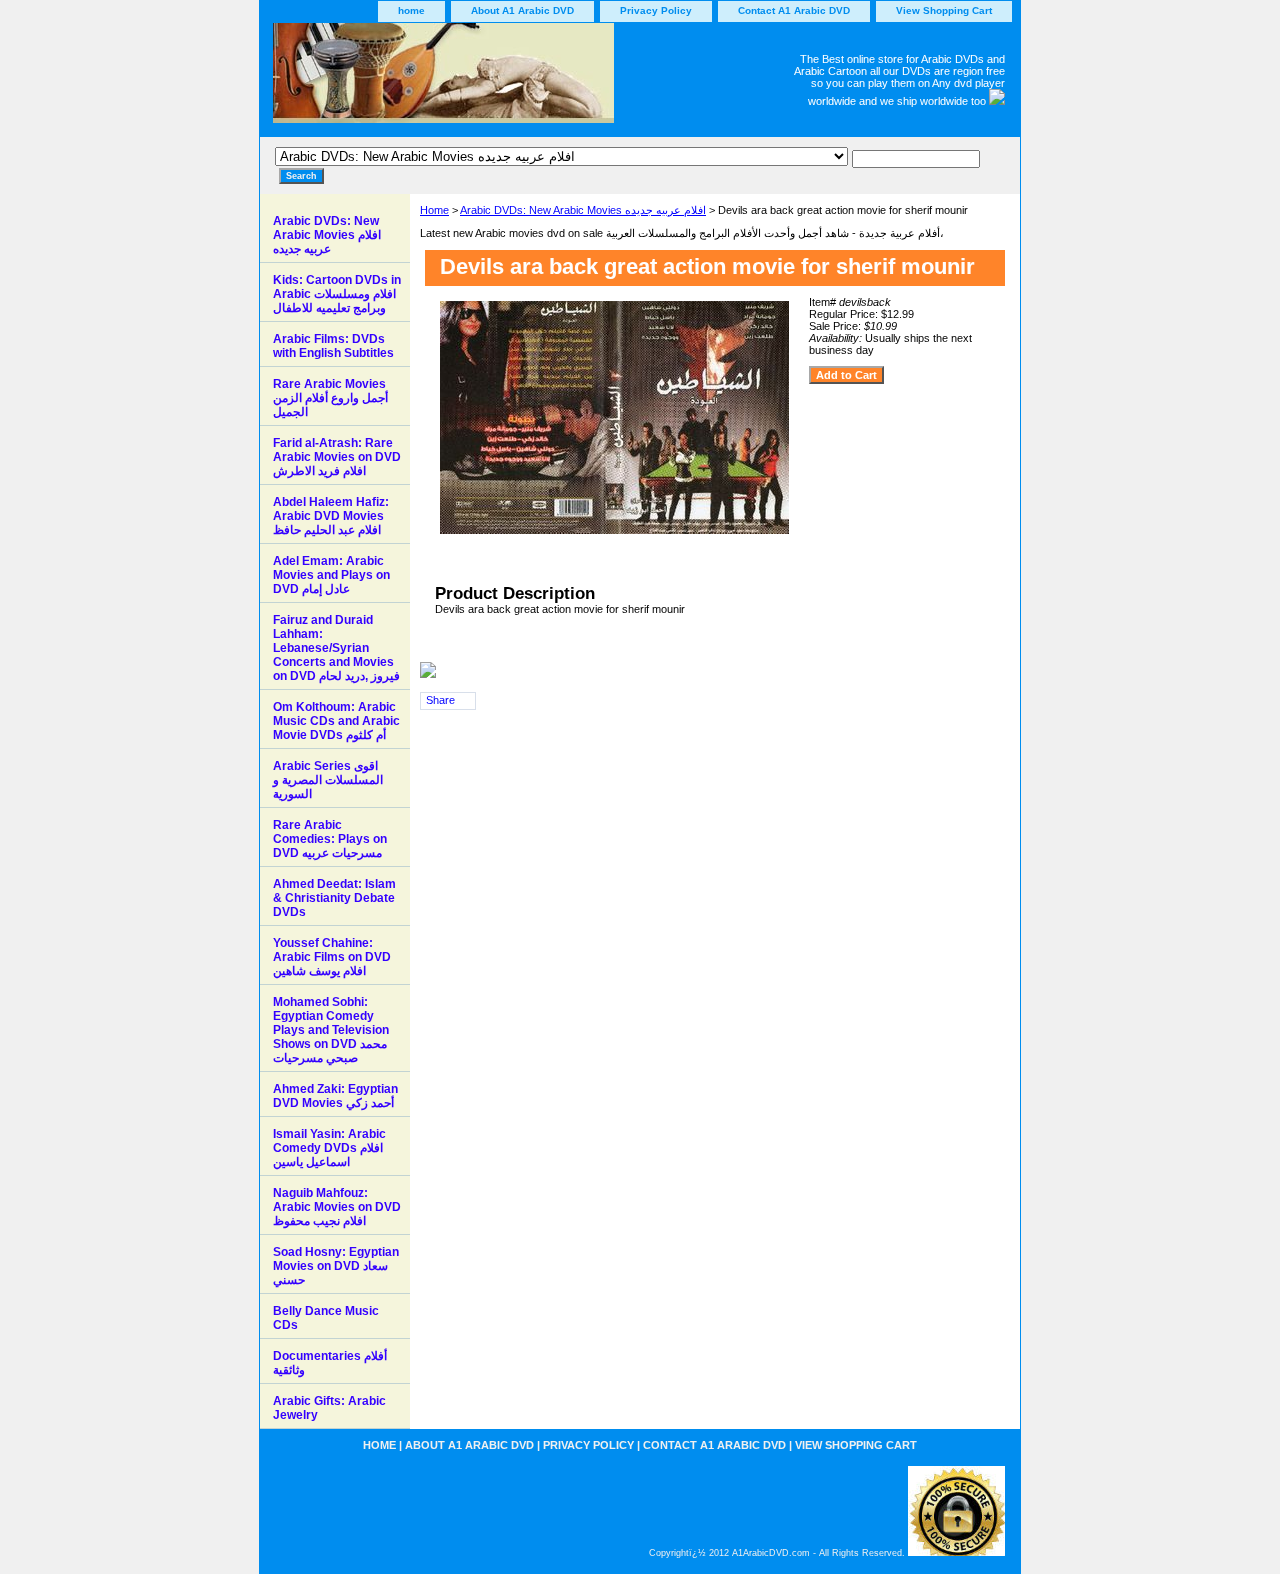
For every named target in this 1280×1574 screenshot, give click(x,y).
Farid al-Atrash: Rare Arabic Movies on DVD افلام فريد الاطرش (337, 457)
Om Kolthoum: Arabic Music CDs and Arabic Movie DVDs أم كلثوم (336, 721)
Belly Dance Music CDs (326, 1318)
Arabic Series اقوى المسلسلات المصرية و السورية (328, 780)
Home (434, 210)
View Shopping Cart (944, 10)
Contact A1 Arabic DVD (794, 10)
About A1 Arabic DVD (522, 10)
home (411, 10)
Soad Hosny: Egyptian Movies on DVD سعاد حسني (336, 1266)
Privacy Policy (656, 10)
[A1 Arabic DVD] (510, 80)
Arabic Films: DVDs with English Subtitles (333, 346)
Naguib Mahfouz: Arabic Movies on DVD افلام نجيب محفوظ (337, 1207)
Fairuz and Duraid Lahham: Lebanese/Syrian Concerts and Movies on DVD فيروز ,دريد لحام (336, 648)
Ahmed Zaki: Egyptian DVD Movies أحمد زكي (335, 1096)
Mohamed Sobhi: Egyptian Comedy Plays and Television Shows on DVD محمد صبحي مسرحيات (331, 1030)
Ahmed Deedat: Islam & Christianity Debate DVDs (334, 898)
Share (440, 700)
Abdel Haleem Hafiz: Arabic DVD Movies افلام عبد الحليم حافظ (331, 516)
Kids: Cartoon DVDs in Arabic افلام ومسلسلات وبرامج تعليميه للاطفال (337, 294)
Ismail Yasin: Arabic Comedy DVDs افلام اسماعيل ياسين (329, 1148)
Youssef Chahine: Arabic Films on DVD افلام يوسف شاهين (332, 957)
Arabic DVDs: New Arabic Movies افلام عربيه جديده (583, 210)
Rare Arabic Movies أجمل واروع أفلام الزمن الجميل (330, 398)
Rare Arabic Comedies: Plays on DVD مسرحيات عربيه (330, 839)
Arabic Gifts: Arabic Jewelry (329, 1408)
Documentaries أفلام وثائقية (330, 1363)
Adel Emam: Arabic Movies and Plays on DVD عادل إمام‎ (331, 575)
